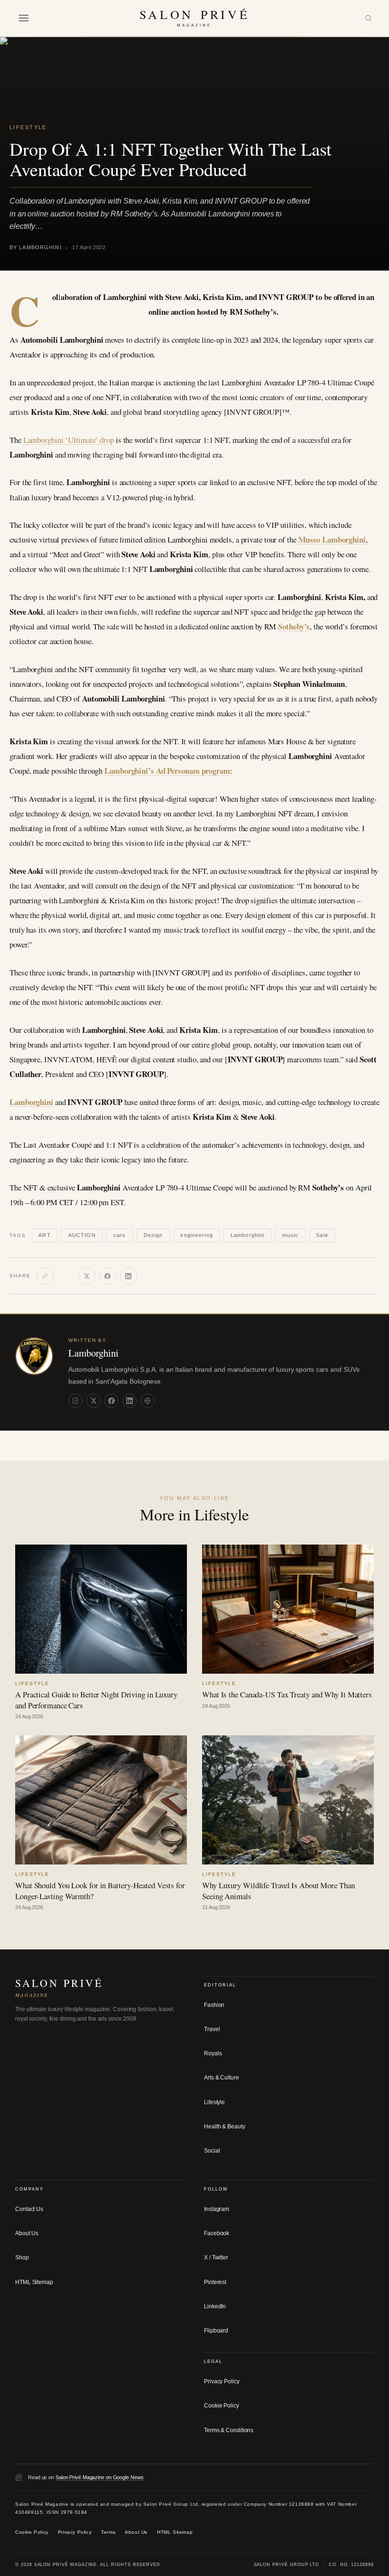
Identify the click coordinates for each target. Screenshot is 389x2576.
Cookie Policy (222, 2406)
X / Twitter (216, 2258)
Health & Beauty (225, 2126)
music (291, 1235)
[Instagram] (75, 1400)
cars (120, 1235)
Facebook (217, 2233)
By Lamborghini (36, 247)
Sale (322, 1235)
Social (212, 2151)
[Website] (148, 1400)
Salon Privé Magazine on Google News (100, 2477)
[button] (24, 18)
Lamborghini (31, 1102)
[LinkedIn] (129, 1276)
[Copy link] (45, 1276)
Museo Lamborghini (332, 539)
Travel (212, 2029)
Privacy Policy (222, 2381)
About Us (27, 2233)
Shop (22, 2258)
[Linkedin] (130, 1400)
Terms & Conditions (229, 2430)
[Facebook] (108, 1276)
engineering (196, 1235)
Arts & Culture (222, 2078)
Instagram (217, 2209)
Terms (108, 2532)
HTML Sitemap (34, 2282)
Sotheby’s (294, 626)
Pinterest (215, 2282)
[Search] (368, 18)
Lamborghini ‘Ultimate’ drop (69, 440)
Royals (213, 2053)
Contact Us (29, 2209)
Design (153, 1235)
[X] (87, 1276)
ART (44, 1235)
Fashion (214, 2005)
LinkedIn (215, 2306)
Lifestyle (28, 127)
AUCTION (82, 1235)
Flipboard (216, 2331)
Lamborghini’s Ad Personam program (167, 771)
